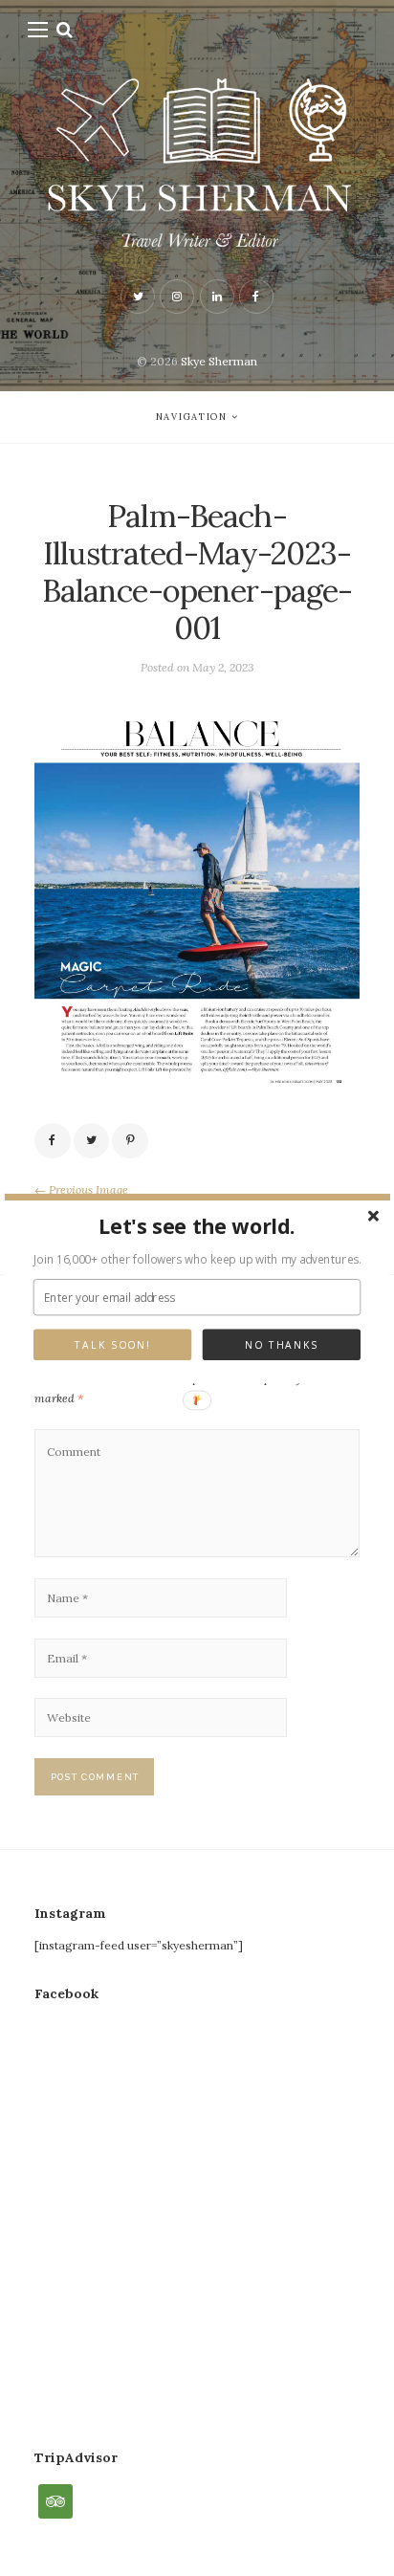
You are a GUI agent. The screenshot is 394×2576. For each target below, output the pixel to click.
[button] (197, 1225)
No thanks (282, 1344)
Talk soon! (112, 1344)
